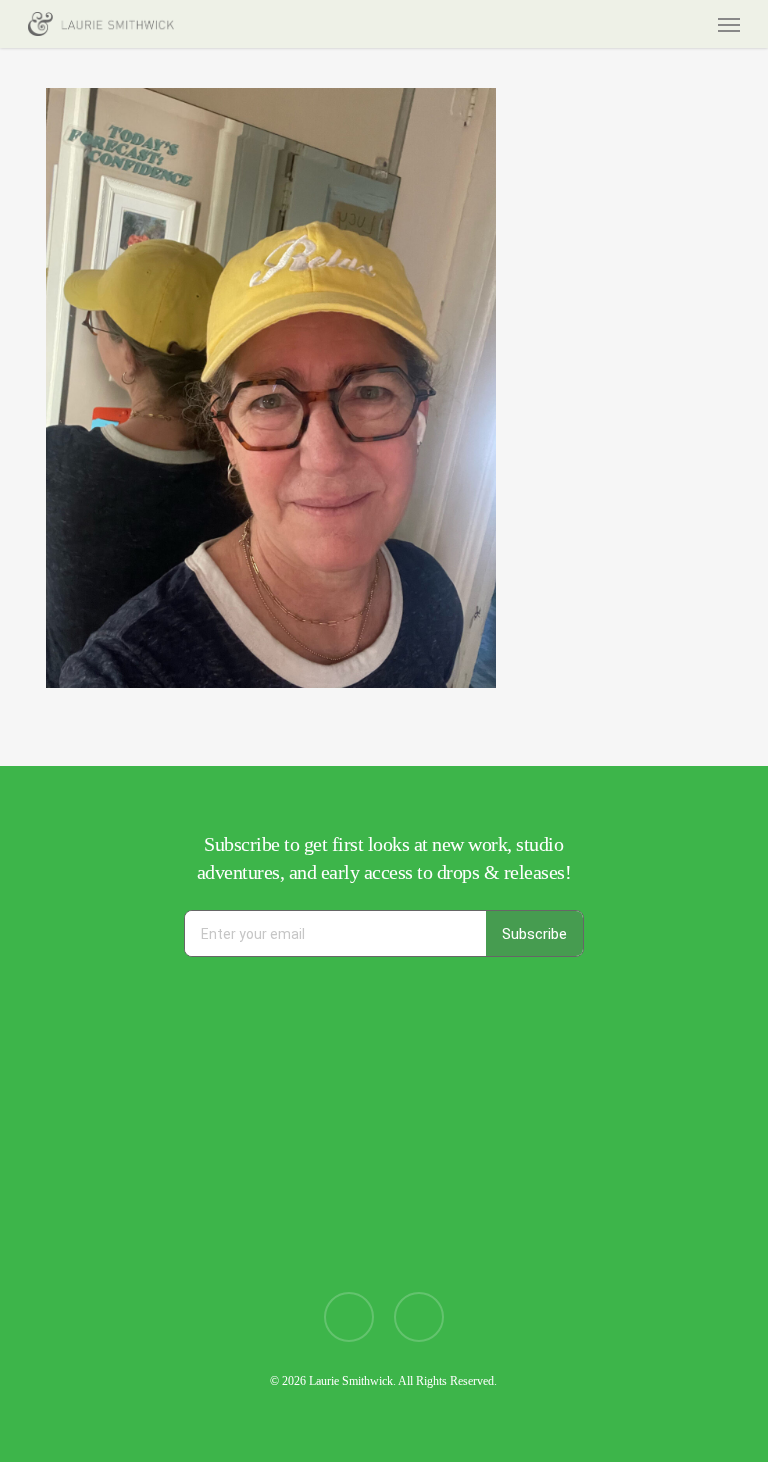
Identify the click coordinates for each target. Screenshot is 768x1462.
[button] (729, 24)
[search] (651, 24)
